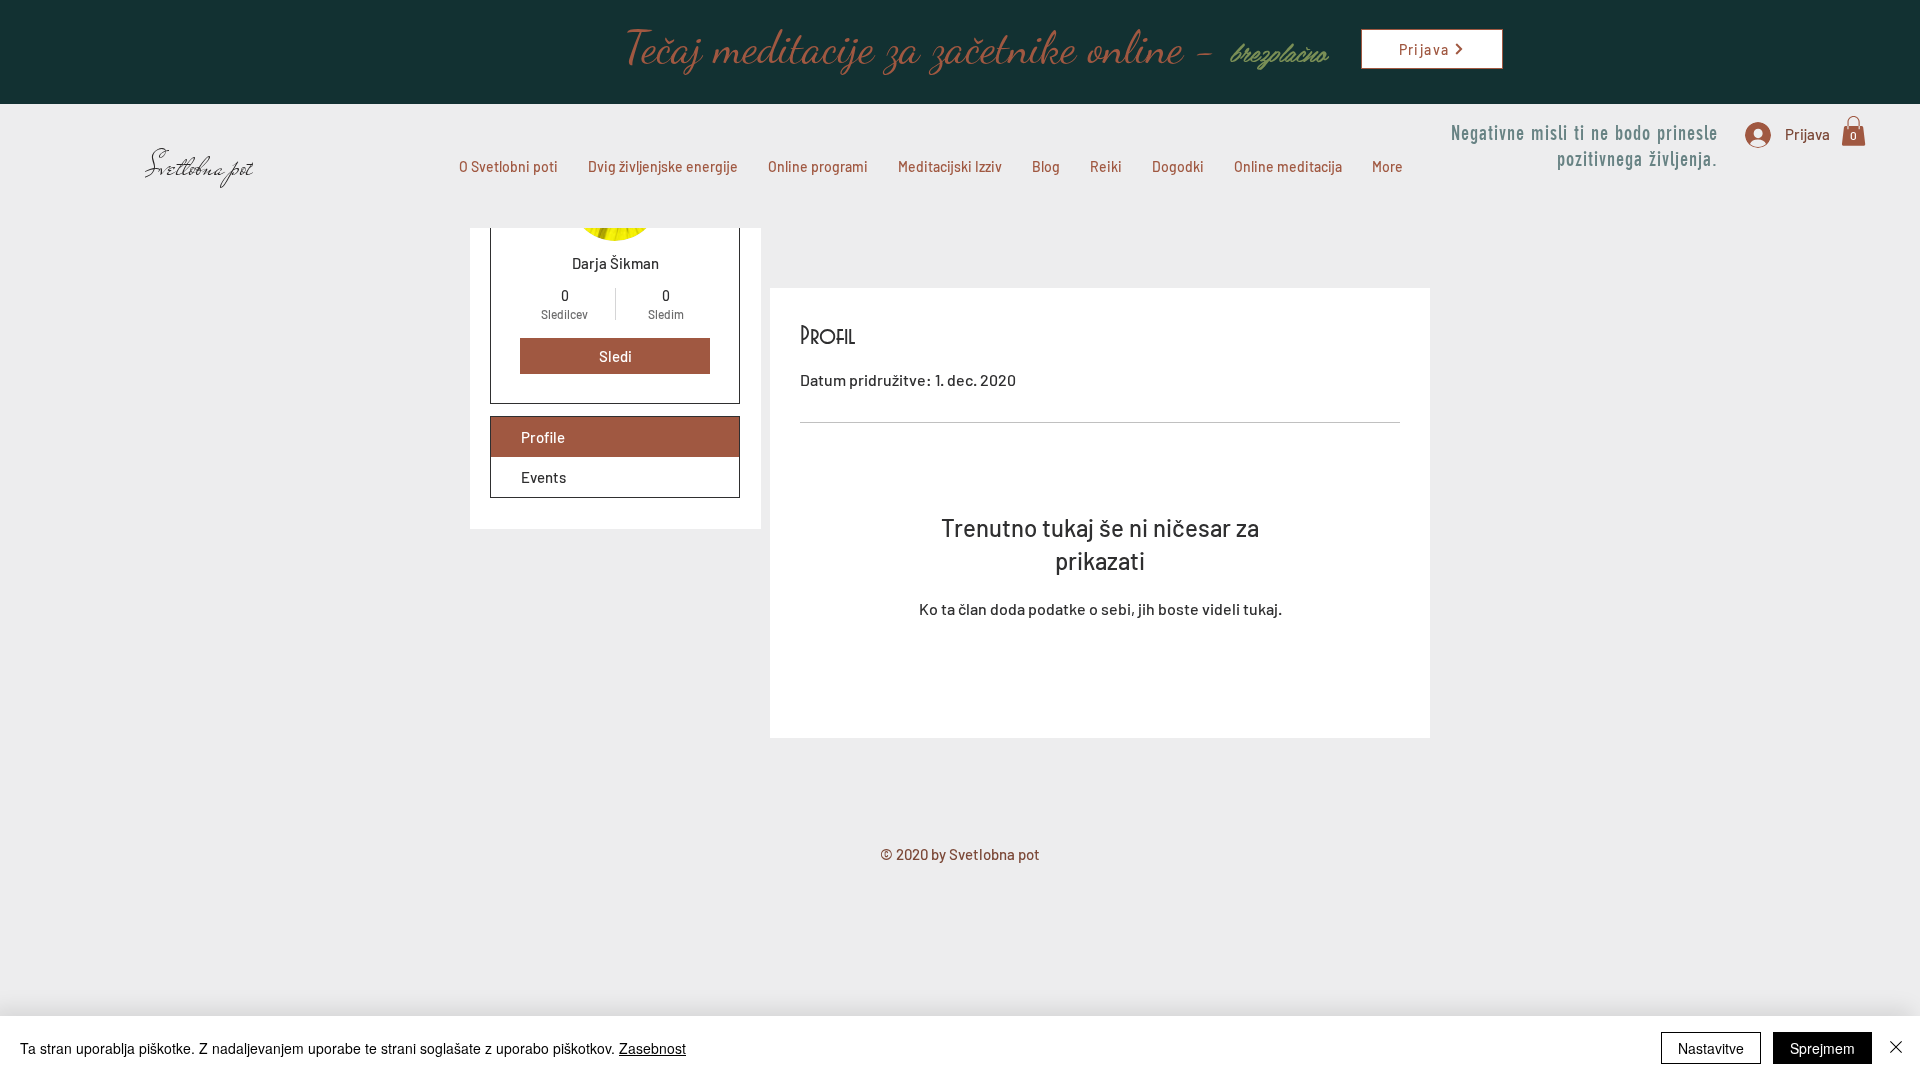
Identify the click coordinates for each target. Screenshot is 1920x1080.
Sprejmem (1822, 1048)
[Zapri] (1896, 1048)
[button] (1853, 131)
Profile (543, 437)
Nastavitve (1711, 1048)
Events (543, 477)
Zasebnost (652, 1048)
